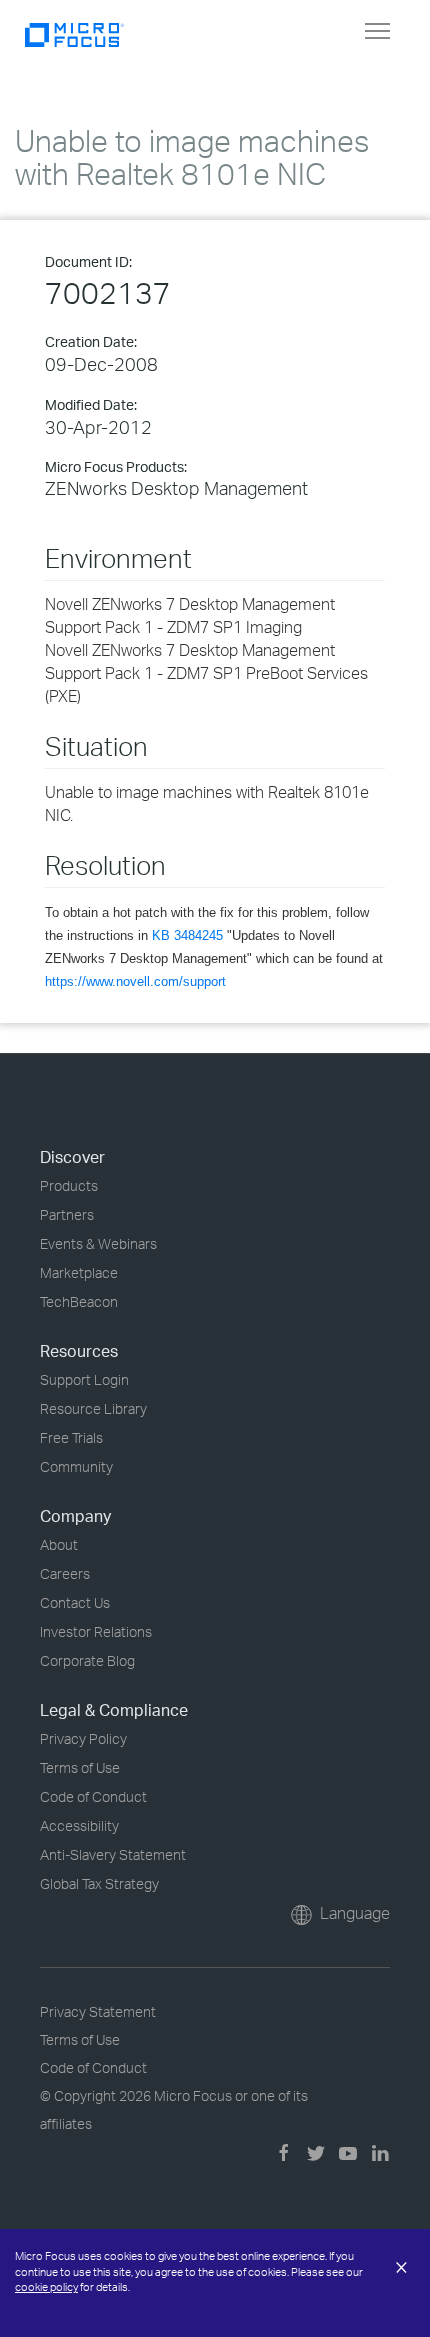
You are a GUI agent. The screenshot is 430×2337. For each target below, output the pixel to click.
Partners (67, 1214)
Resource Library (93, 1408)
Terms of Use (80, 1767)
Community (76, 1466)
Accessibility (79, 1825)
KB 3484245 (187, 935)
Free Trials (71, 1437)
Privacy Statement (98, 2011)
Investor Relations (96, 1631)
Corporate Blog (87, 1660)
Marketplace (79, 1272)
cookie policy (46, 2287)
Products (69, 1185)
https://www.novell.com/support (135, 981)
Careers (65, 1573)
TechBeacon (79, 1301)
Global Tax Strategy (99, 1883)
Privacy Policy (83, 1738)
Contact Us (75, 1602)
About (59, 1544)
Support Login (84, 1379)
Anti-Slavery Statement (113, 1854)
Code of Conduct (93, 1796)
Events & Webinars (98, 1243)
